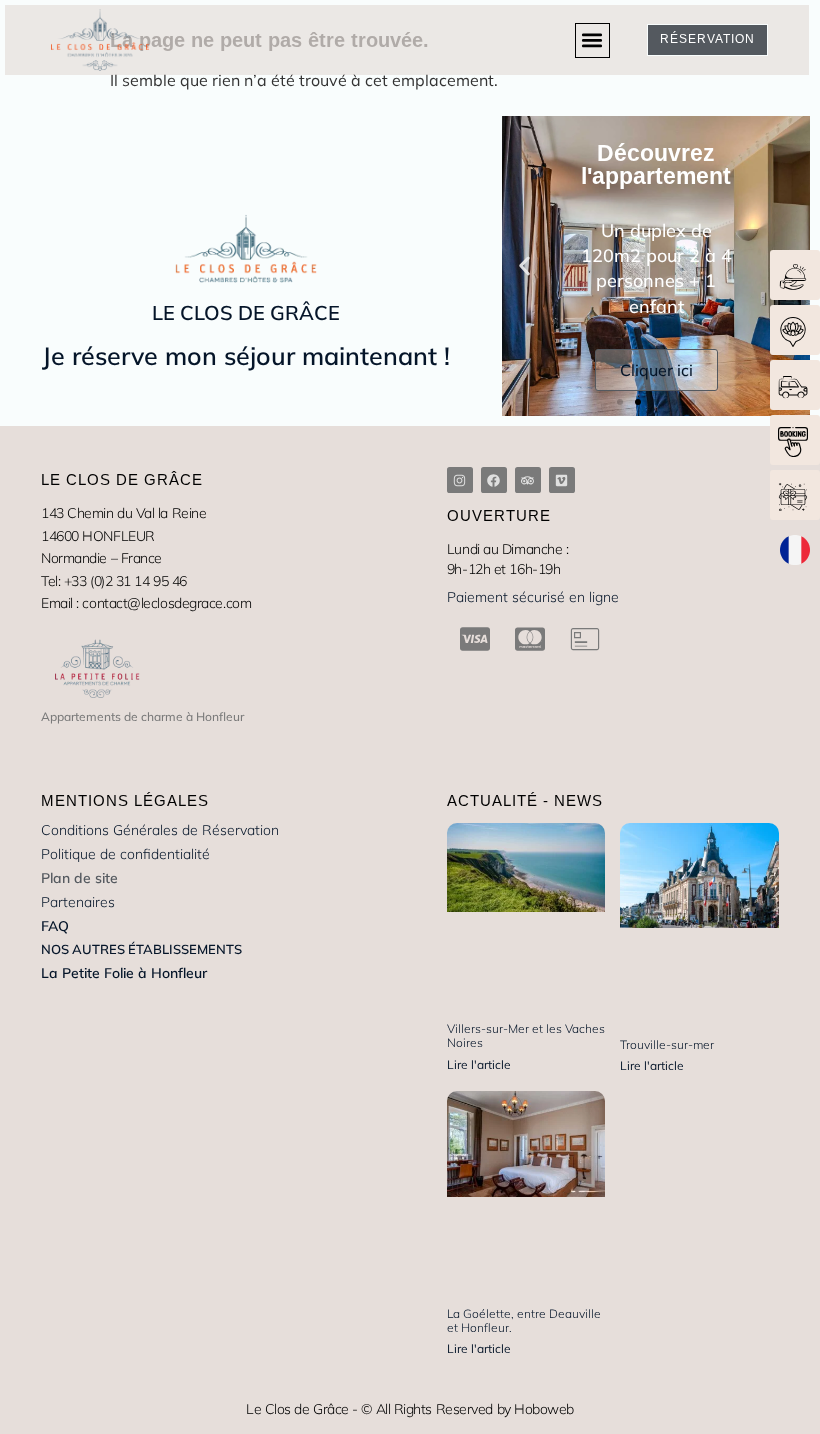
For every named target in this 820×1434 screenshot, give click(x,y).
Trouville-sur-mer (667, 1044)
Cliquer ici (656, 370)
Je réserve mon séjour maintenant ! (246, 355)
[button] (592, 40)
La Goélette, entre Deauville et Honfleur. (524, 1320)
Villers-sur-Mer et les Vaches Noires (526, 1035)
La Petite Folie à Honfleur (124, 973)
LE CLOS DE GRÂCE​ (246, 312)
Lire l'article (479, 1064)
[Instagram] (460, 480)
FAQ (55, 926)
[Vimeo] (562, 480)
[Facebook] (494, 480)
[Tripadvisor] (528, 480)
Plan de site (79, 878)
